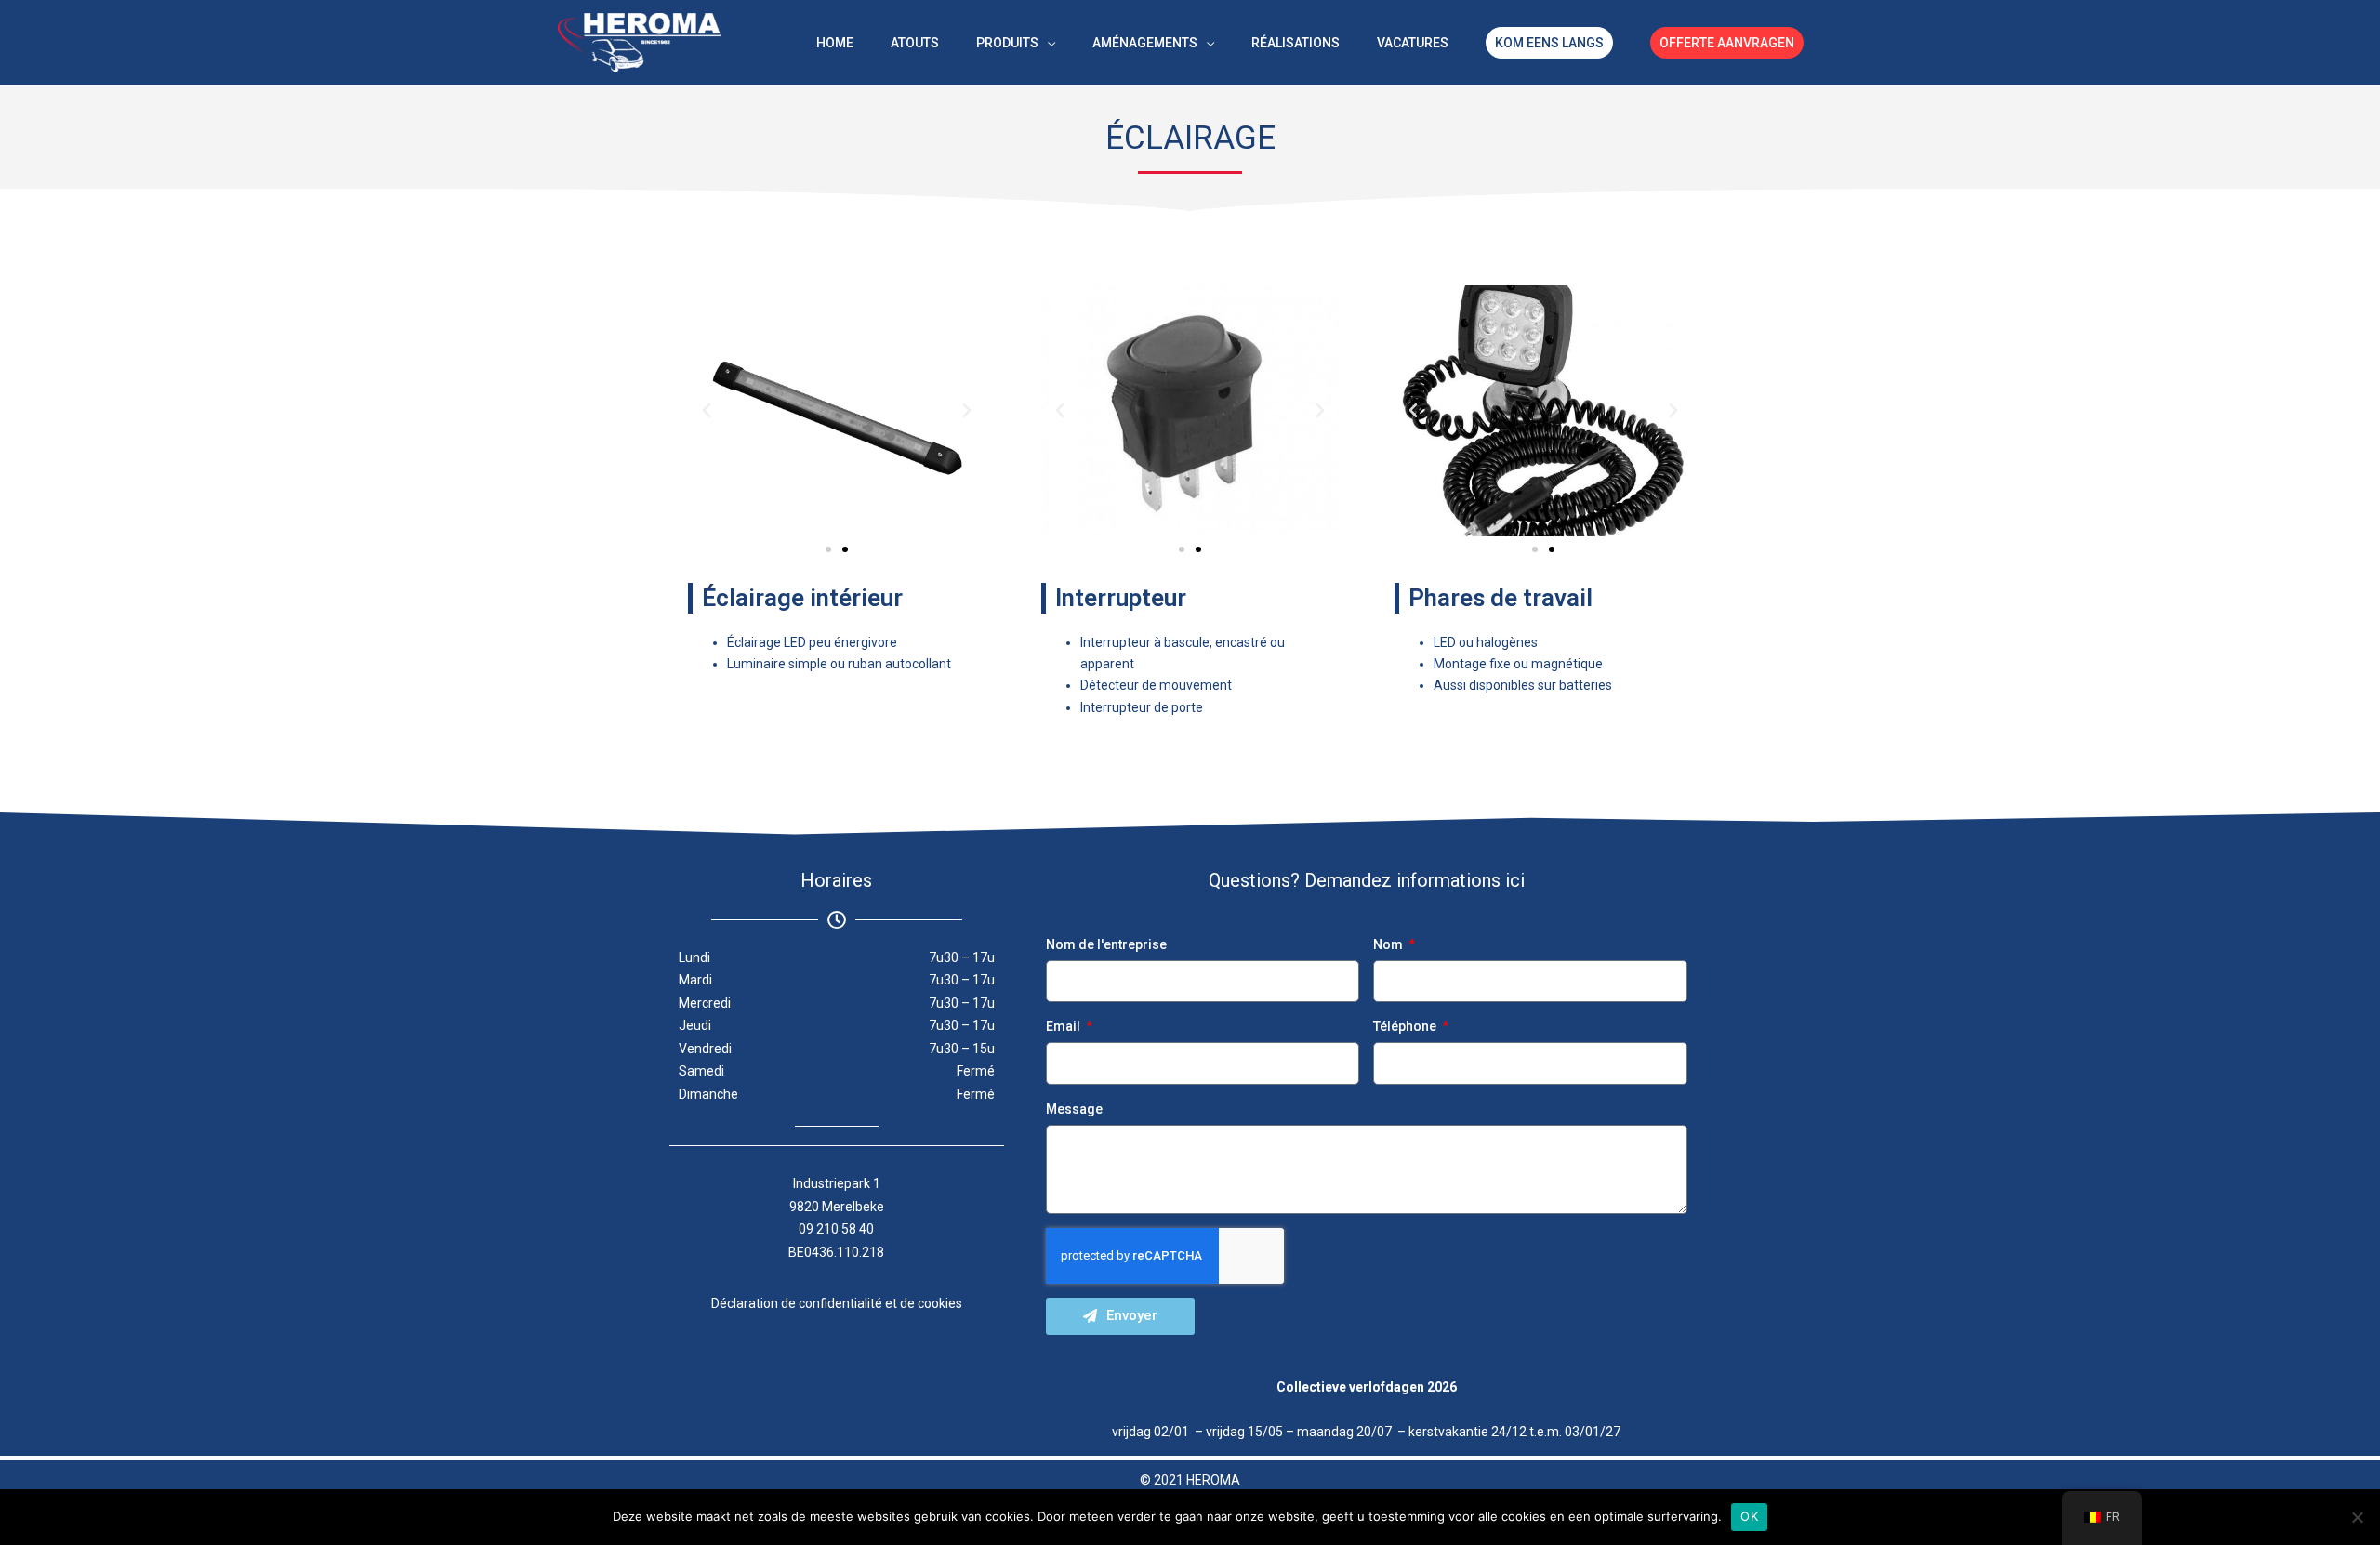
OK (1749, 1516)
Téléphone (1406, 1026)
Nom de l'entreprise (1106, 944)
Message (1074, 1109)
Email (1064, 1026)
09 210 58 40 (836, 1229)
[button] (707, 411)
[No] (2357, 1517)
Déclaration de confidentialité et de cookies (837, 1303)
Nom (1389, 944)
